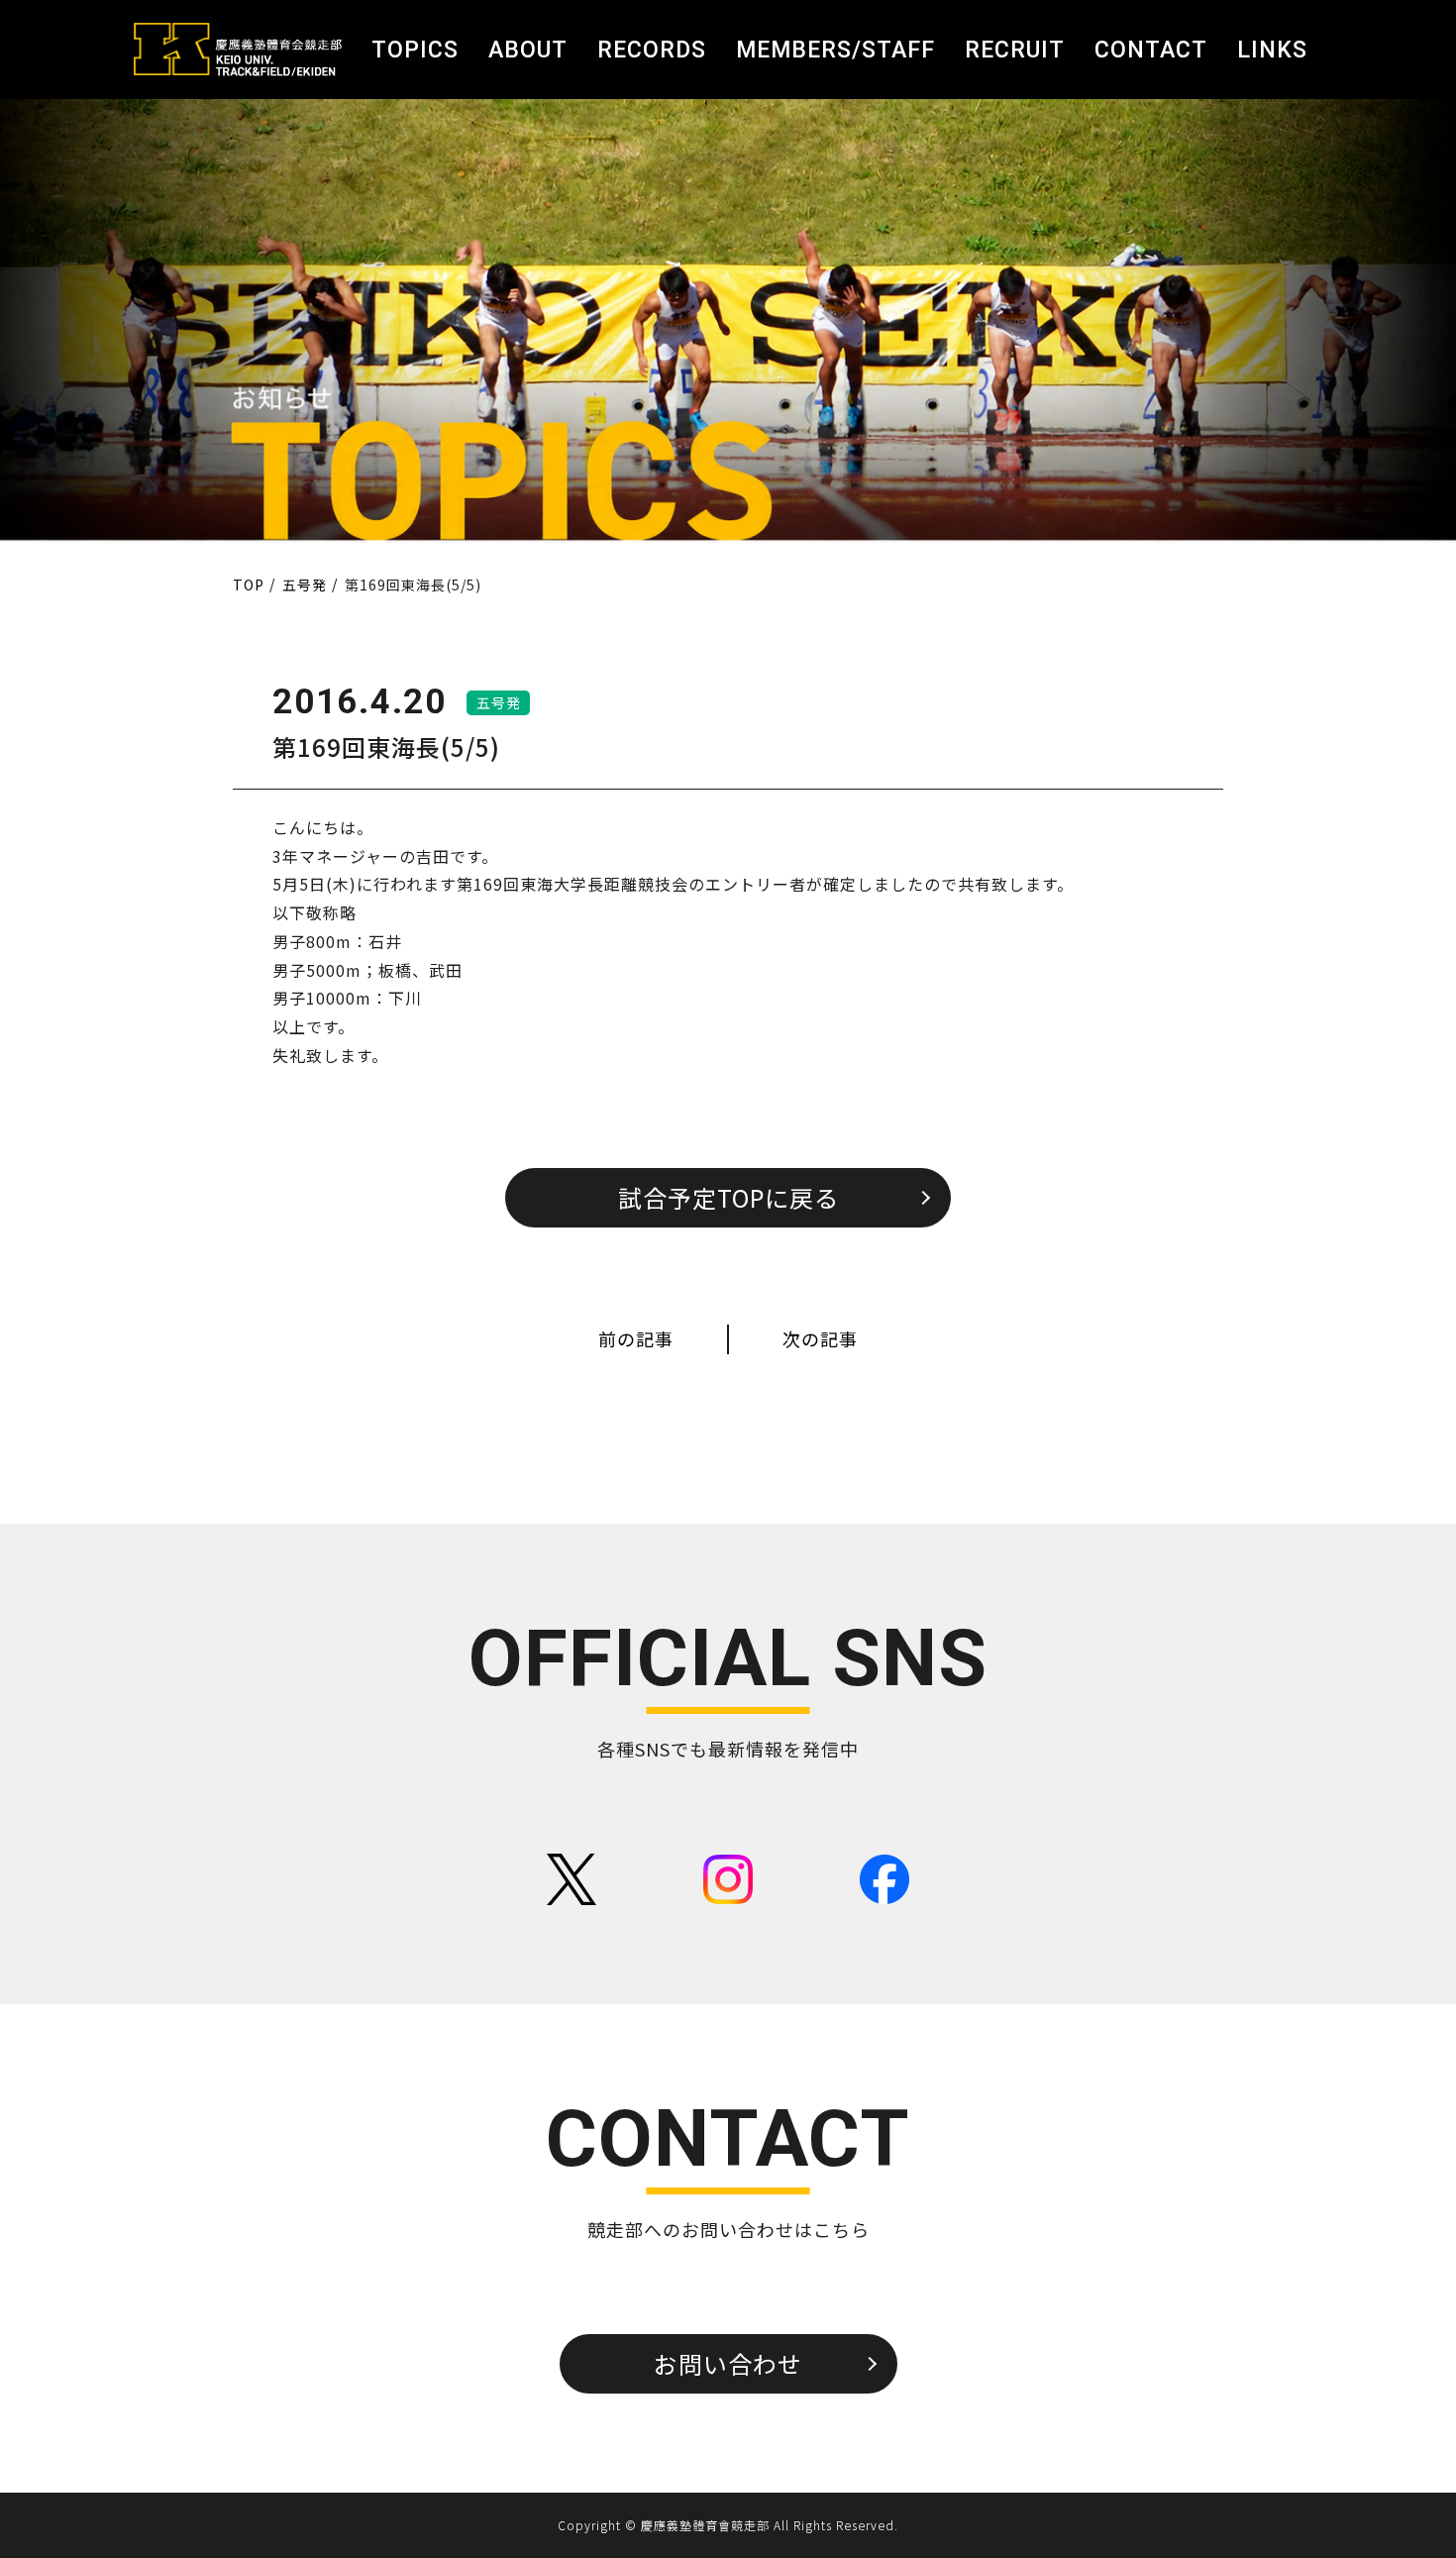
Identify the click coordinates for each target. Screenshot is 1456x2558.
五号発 (499, 702)
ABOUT (528, 50)
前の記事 (636, 1338)
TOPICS (415, 50)
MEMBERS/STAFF (835, 50)
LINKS (1272, 50)
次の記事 (820, 1338)
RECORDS (652, 50)
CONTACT (1151, 50)
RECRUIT (1015, 50)
